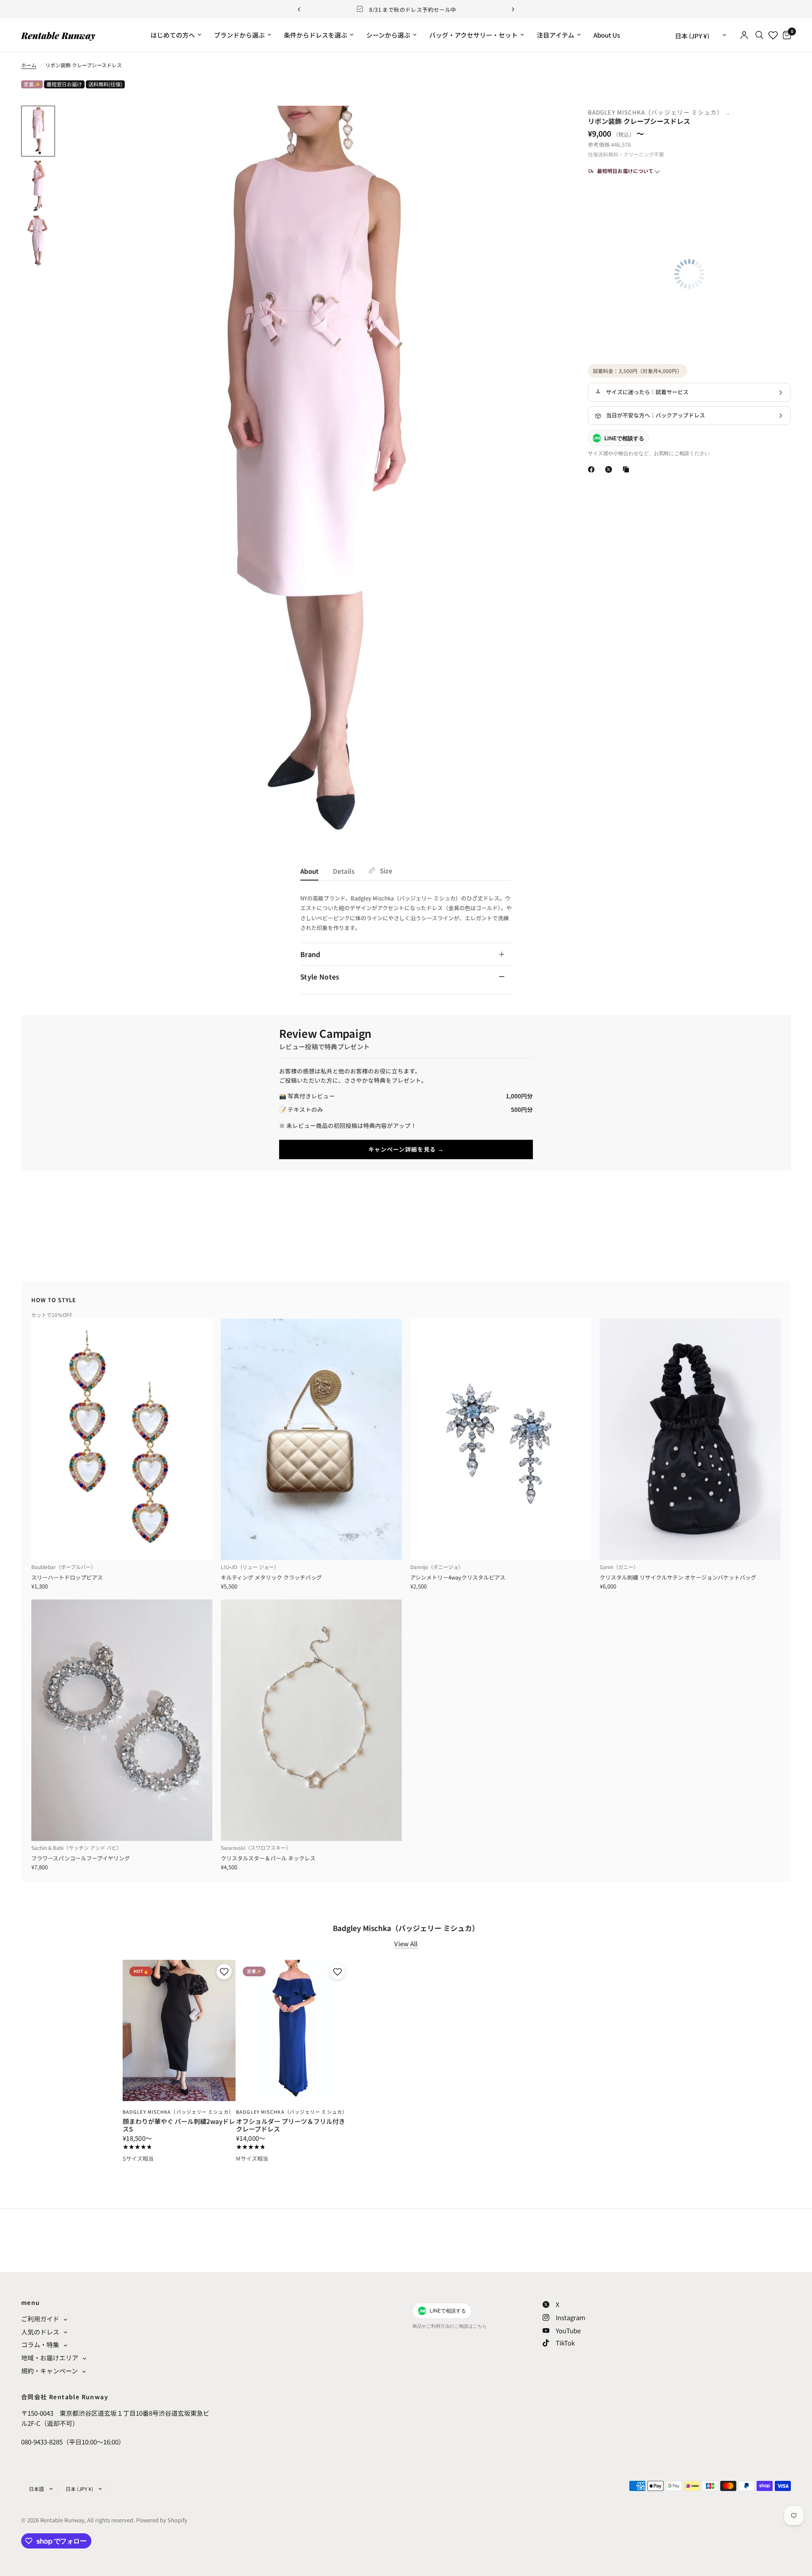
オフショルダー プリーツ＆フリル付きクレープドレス (291, 2125)
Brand (310, 954)
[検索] (759, 35)
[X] (610, 469)
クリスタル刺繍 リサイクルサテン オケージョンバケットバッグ (678, 1577)
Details (344, 871)
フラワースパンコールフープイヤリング (81, 1858)
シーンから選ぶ (388, 35)
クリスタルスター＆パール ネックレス (268, 1858)
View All (406, 1944)
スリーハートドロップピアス (67, 1577)
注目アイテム (556, 35)
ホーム (29, 65)
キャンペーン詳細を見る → (406, 1149)
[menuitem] (176, 35)
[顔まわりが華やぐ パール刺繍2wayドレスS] (179, 2030)
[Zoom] (545, 123)
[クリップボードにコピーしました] (628, 469)
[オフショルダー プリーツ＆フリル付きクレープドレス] (292, 2030)
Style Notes (320, 977)
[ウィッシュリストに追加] (223, 1972)
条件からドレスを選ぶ (315, 35)
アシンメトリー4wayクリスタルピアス (458, 1577)
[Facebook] (593, 469)
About (309, 871)
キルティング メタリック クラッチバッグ (271, 1577)
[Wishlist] (773, 35)
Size (386, 871)
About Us (607, 35)
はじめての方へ (173, 35)
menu (31, 2302)
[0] (785, 35)
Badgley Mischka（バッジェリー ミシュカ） (657, 112)
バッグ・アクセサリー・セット (473, 35)
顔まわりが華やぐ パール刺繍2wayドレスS (179, 2125)
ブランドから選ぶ (239, 35)
